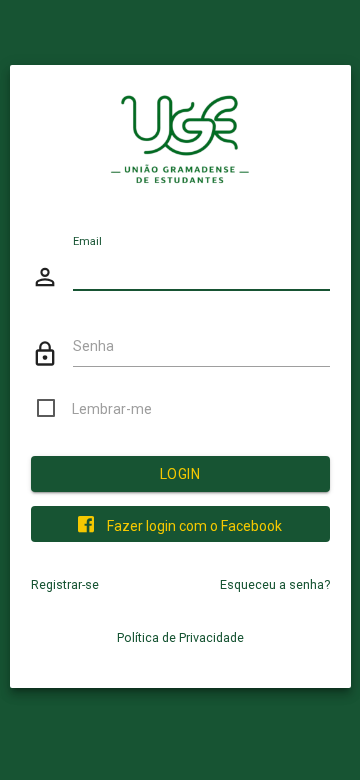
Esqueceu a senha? (275, 584)
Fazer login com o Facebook (193, 526)
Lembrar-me (112, 409)
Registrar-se (65, 584)
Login (180, 474)
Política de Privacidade (180, 637)
